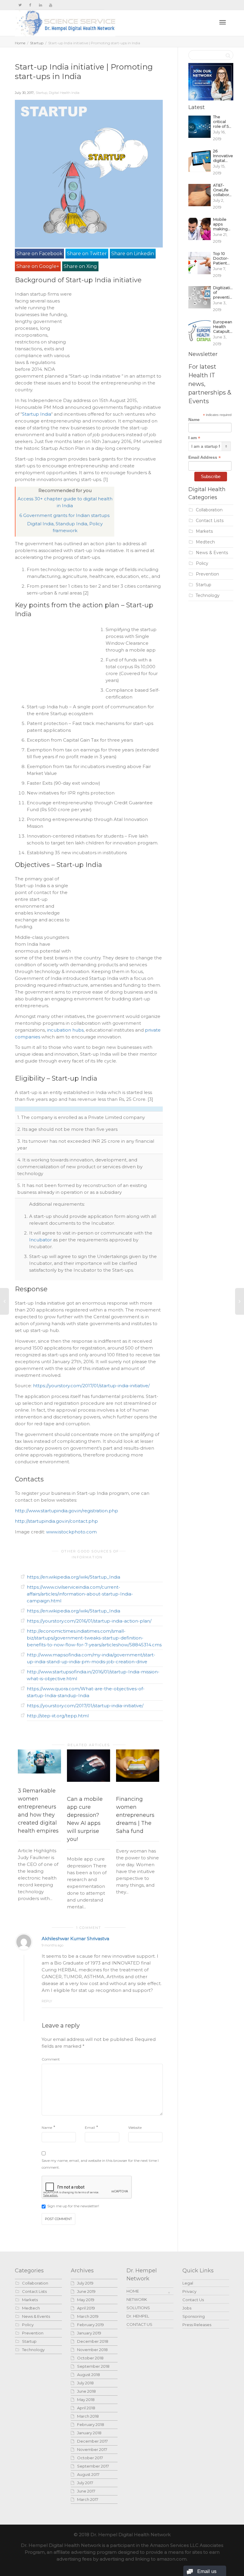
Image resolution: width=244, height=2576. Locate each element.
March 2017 (88, 2499)
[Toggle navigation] (223, 22)
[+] (39, 1762)
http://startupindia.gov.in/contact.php (56, 1521)
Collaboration (209, 510)
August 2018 (89, 2375)
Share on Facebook (39, 254)
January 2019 (89, 2333)
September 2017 (93, 2466)
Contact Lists (210, 521)
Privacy (189, 2291)
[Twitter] (20, 5)
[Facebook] (30, 5)
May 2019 (86, 2300)
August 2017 (88, 2474)
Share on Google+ (38, 266)
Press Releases (197, 2325)
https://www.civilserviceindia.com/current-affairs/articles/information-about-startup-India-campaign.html (80, 1594)
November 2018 (92, 2350)
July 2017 (85, 2483)
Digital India (40, 524)
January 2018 (89, 2433)
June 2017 (86, 2491)
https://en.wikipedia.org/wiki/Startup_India (73, 1577)
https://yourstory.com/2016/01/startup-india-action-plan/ (89, 1621)
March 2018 (88, 2416)
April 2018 (86, 2408)
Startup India (37, 414)
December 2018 (93, 2341)
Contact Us (193, 2300)
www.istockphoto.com (71, 1532)
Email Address (205, 457)
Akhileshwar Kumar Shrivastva (75, 1939)
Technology (208, 595)
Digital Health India (64, 93)
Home (20, 43)
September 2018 (93, 2366)
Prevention (207, 574)
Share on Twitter (87, 254)
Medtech (205, 542)
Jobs (187, 2308)
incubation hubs (65, 1030)
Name (47, 2128)
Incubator (41, 1240)
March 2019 (88, 2316)
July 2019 (85, 2283)
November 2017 (92, 2449)
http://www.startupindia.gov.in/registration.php (67, 1511)
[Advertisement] (118, 328)
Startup (37, 43)
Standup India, (72, 524)
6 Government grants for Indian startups (65, 515)
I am (194, 438)
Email (90, 2128)
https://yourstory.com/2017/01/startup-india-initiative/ (91, 1386)
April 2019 (86, 2308)
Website (135, 2128)
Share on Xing (80, 266)
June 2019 (86, 2291)
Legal (188, 2283)
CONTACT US (139, 2324)
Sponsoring (194, 2316)
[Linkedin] (40, 5)
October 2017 (90, 2458)
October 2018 (90, 2358)
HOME (133, 2291)
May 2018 (86, 2400)
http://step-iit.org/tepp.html (58, 1716)
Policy (202, 563)
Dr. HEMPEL (138, 2316)
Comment (51, 2059)
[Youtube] (50, 5)
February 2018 (91, 2424)
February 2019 (90, 2325)
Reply (47, 2001)
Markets (204, 531)
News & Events (212, 553)
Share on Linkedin (133, 254)
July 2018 (85, 2383)
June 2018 (86, 2391)
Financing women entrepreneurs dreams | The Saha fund (135, 1815)
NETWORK (137, 2299)
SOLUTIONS (138, 2308)
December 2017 (92, 2441)
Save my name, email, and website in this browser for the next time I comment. (100, 2164)
